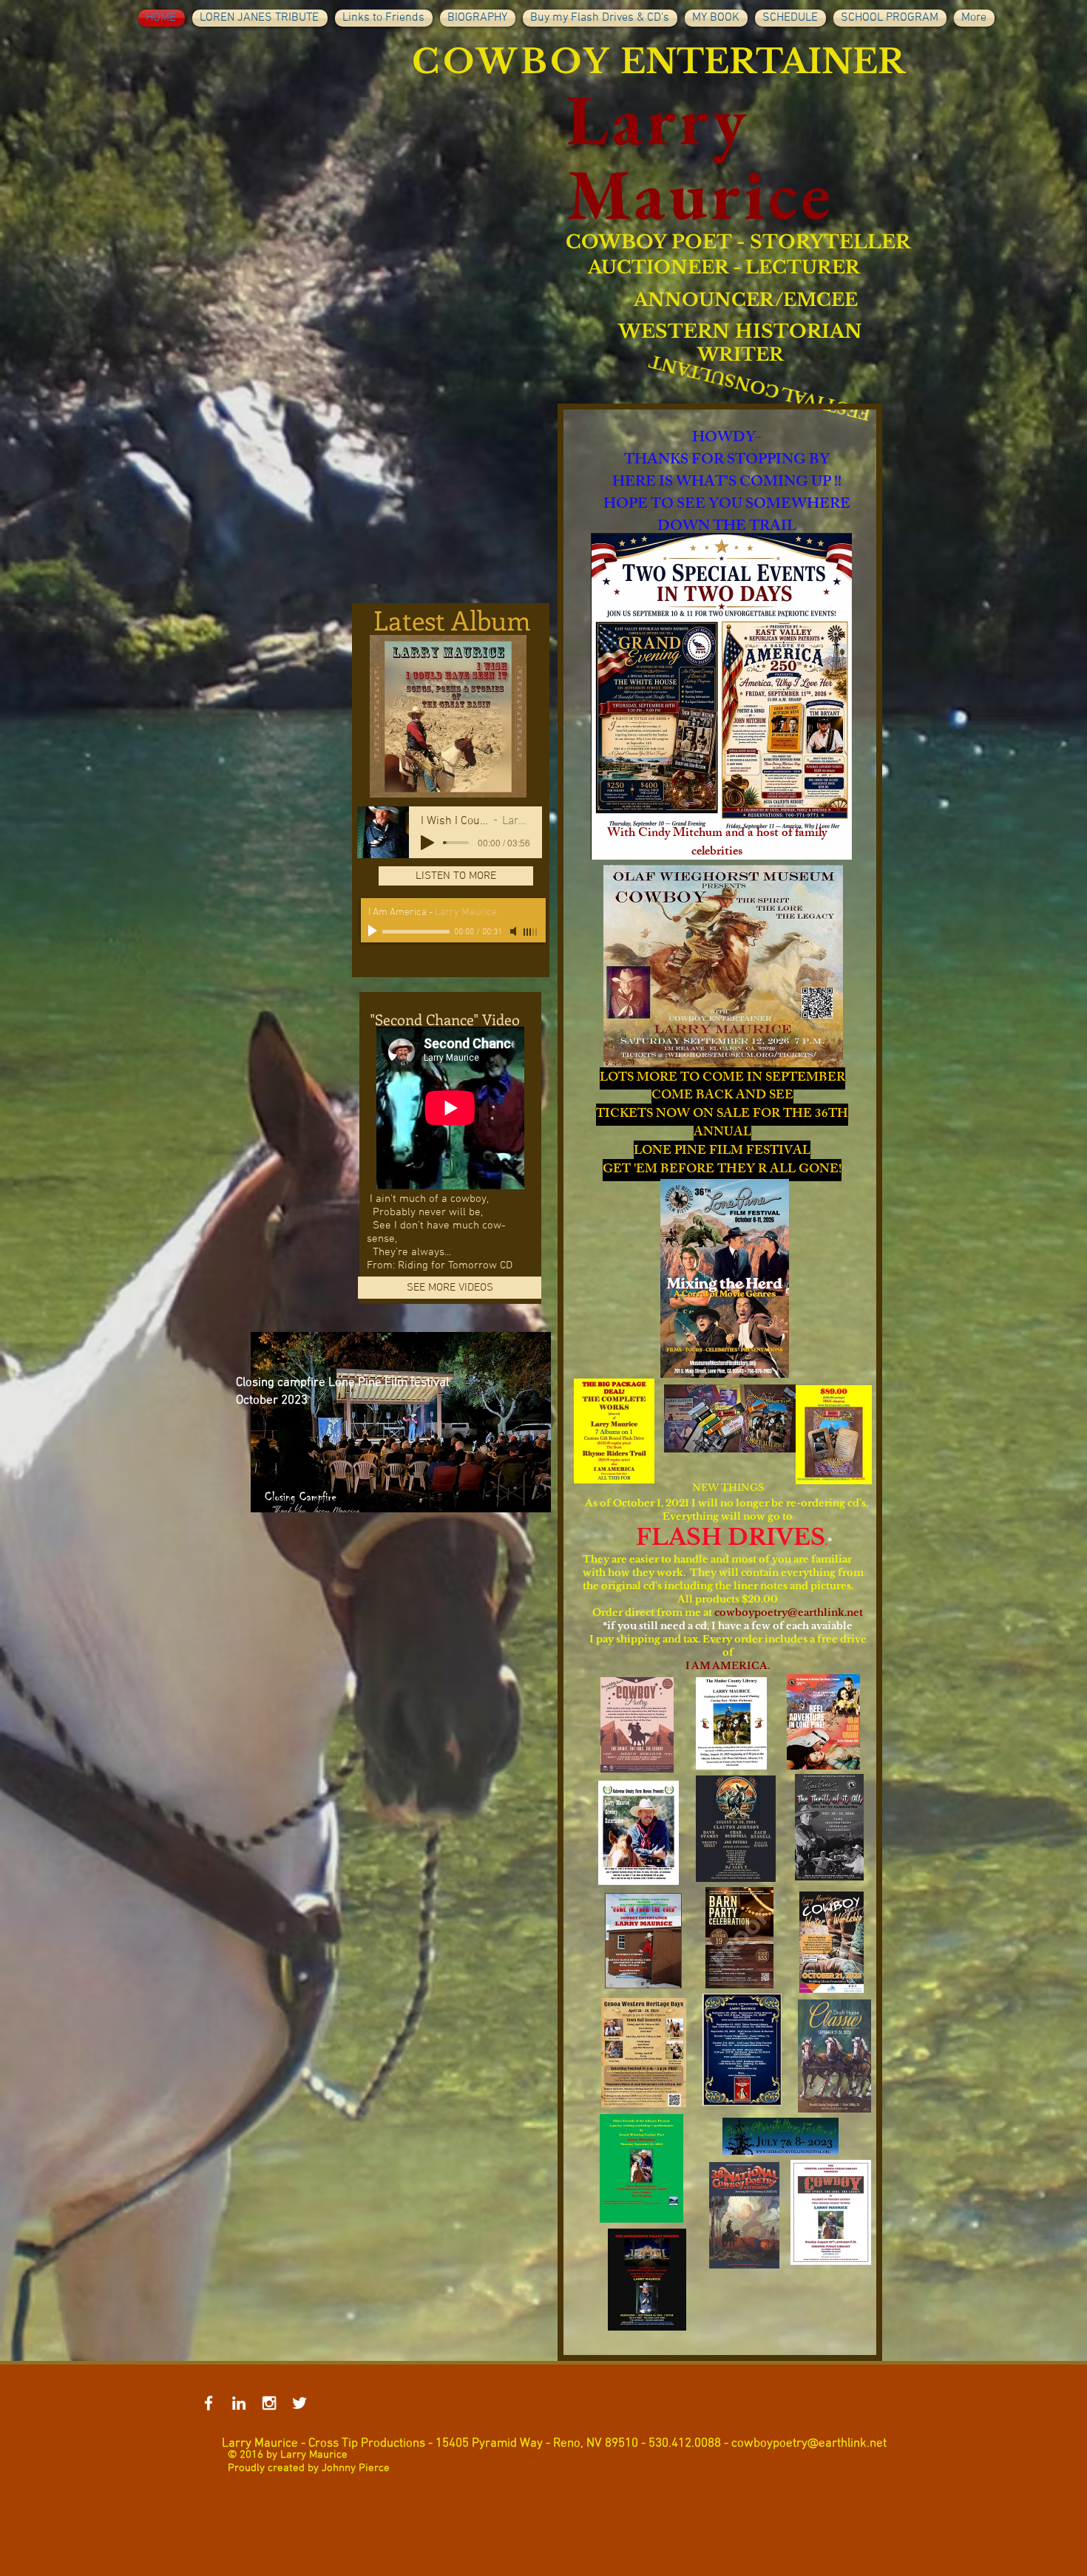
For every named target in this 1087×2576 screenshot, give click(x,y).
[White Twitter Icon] (299, 2403)
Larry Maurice (700, 156)
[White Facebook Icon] (209, 2403)
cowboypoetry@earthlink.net (789, 1612)
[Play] (427, 843)
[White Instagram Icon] (269, 2403)
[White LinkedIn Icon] (239, 2403)
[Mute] (515, 931)
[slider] (531, 932)
